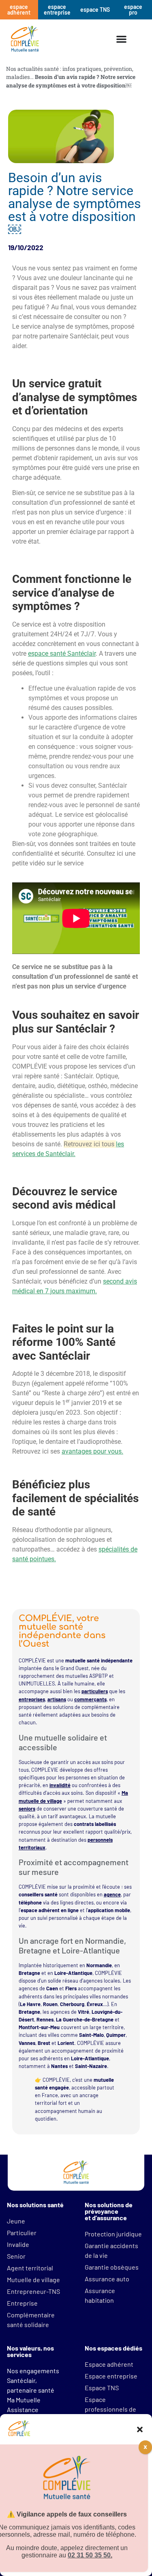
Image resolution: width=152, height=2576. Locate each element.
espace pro (133, 10)
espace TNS (95, 10)
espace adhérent (19, 10)
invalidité (60, 1785)
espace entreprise (57, 10)
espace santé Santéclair (62, 654)
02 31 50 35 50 (89, 2555)
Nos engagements (33, 2371)
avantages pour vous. (92, 1451)
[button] (140, 2429)
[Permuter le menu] (121, 39)
